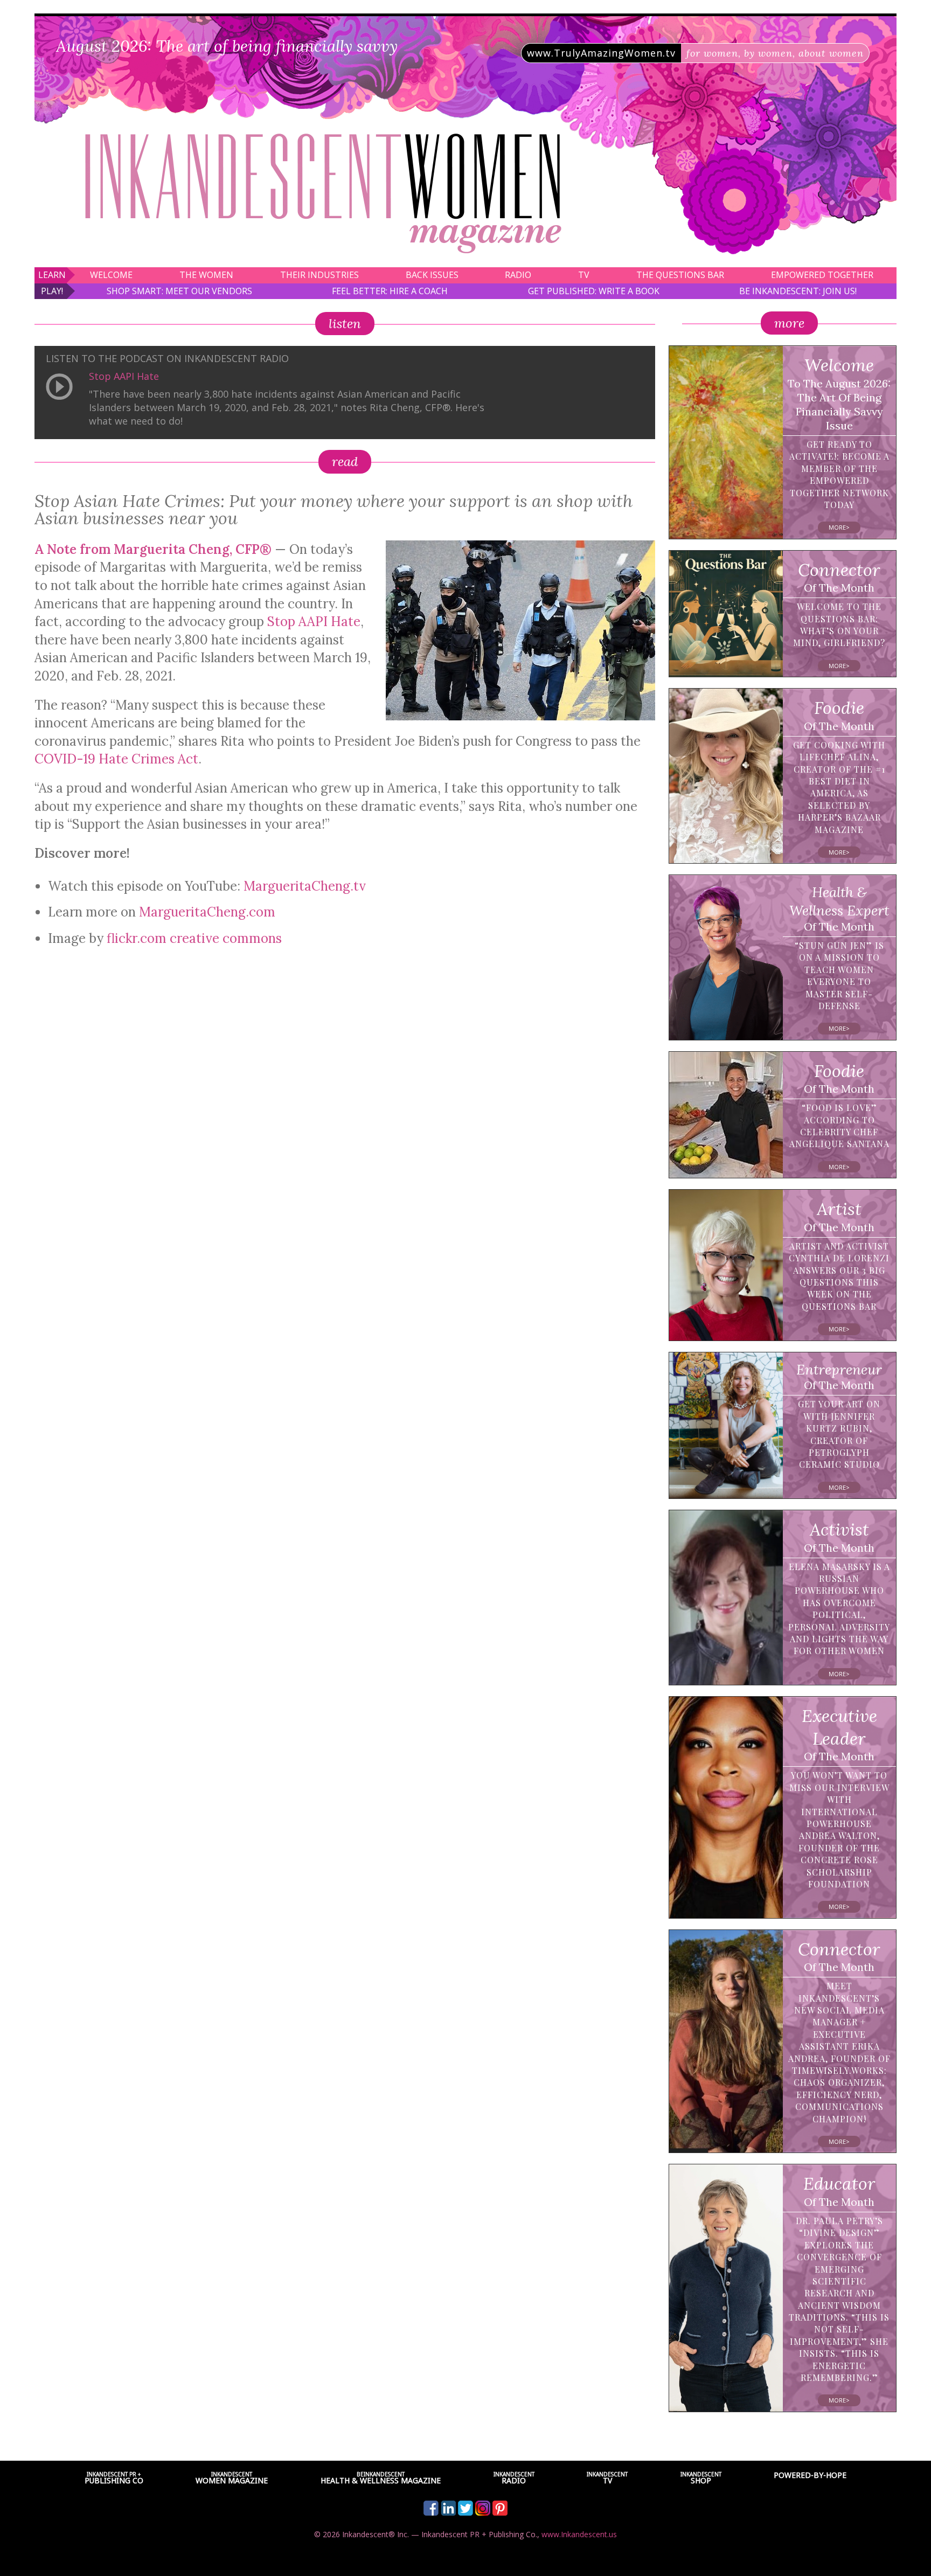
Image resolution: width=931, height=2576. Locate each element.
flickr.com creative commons (194, 938)
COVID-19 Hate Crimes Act (116, 759)
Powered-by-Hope (810, 2475)
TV (584, 275)
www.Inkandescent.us (579, 2534)
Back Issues (432, 275)
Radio (518, 275)
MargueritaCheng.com (207, 912)
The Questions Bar (680, 275)
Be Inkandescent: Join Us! (798, 291)
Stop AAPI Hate (124, 376)
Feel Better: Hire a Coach (390, 291)
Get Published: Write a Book (594, 291)
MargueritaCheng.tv (305, 886)
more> (839, 527)
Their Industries (319, 275)
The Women (206, 275)
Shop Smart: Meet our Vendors (179, 291)
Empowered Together (822, 275)
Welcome (111, 275)
